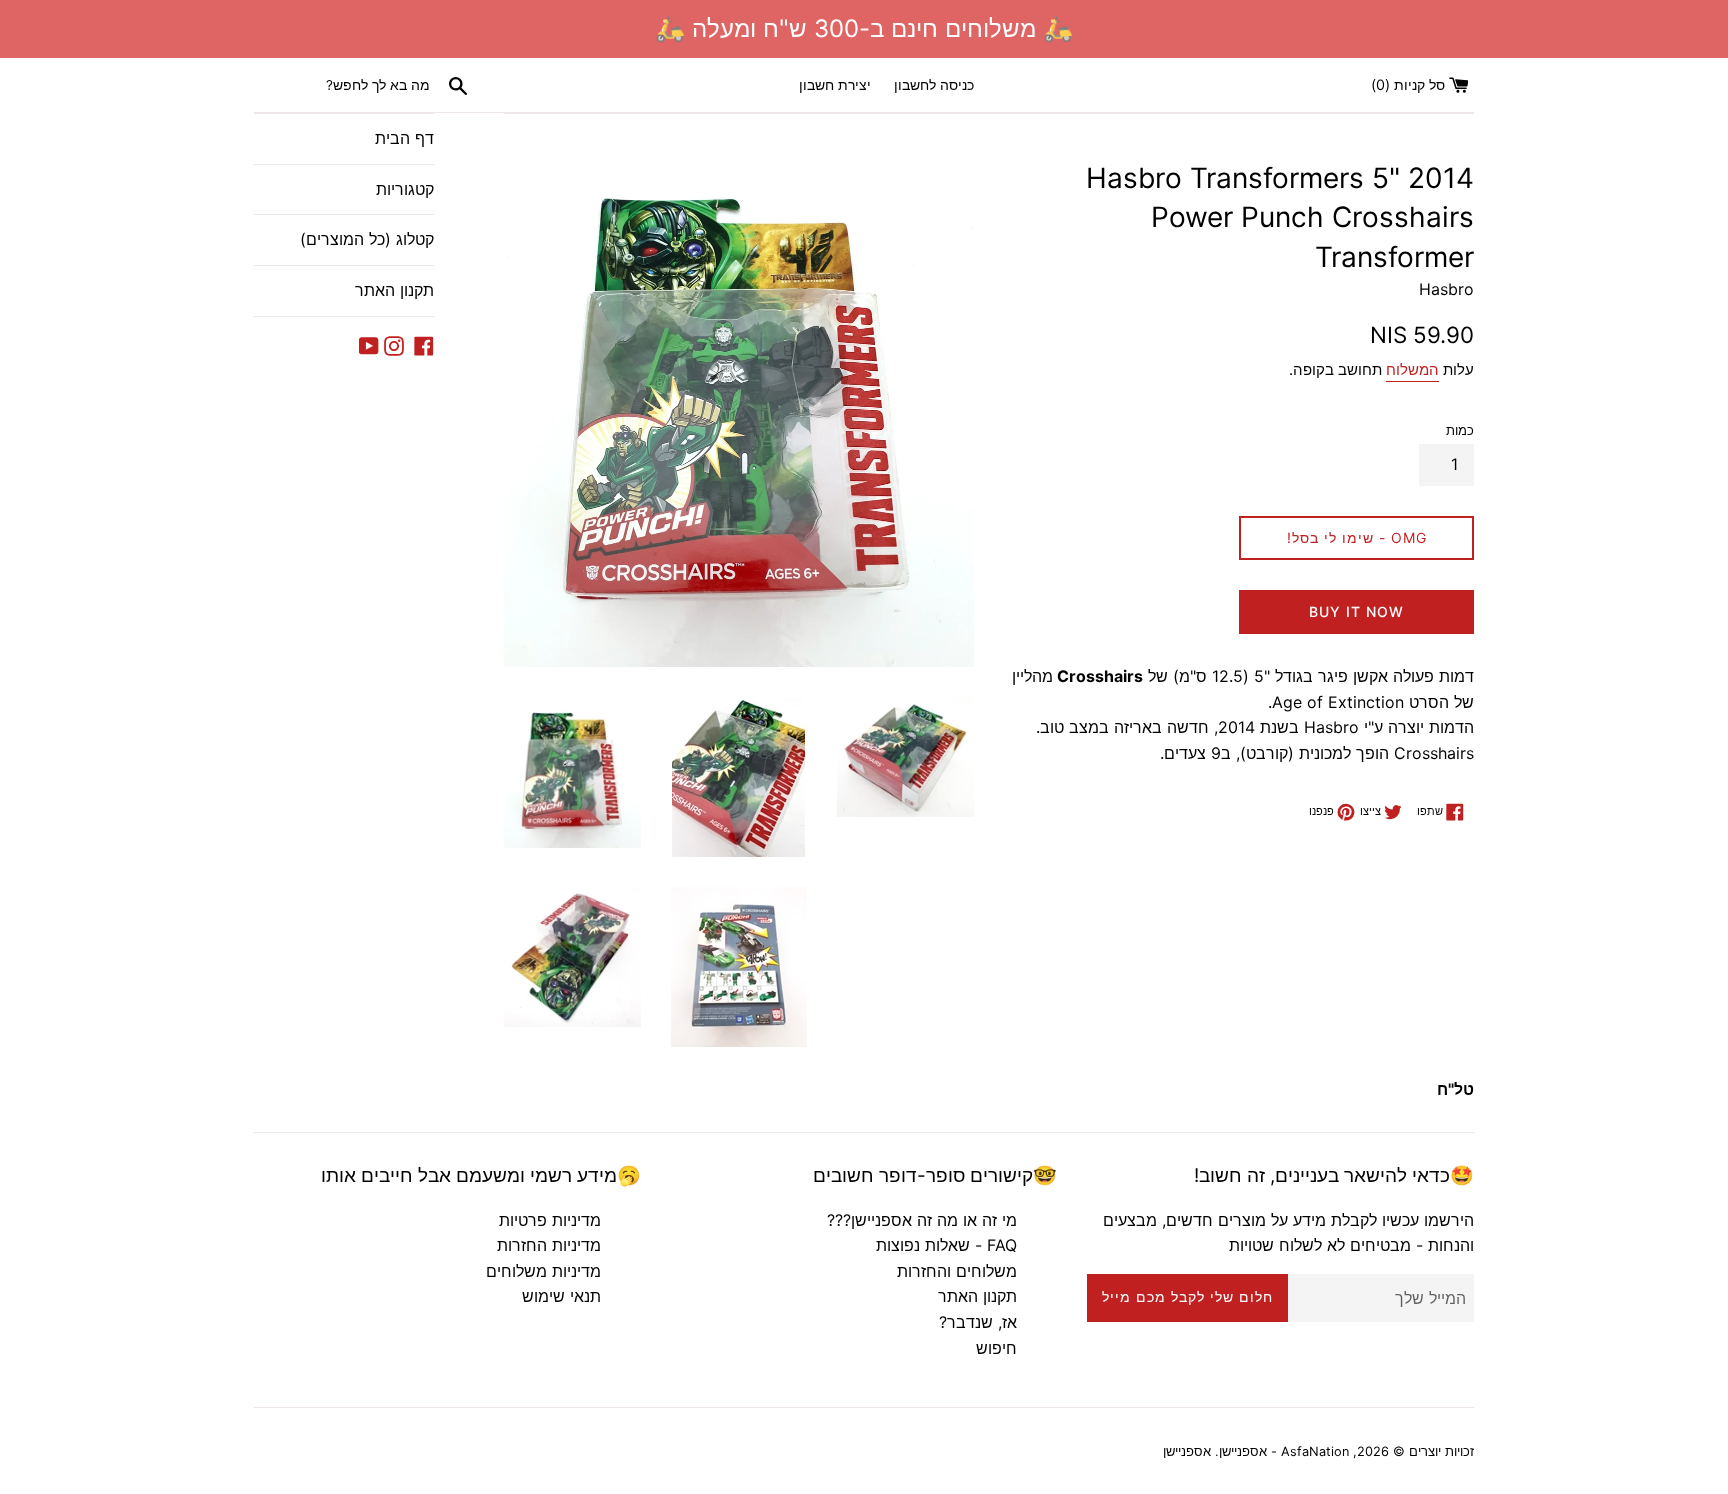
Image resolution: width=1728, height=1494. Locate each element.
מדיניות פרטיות (550, 1220)
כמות (1460, 430)
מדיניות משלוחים (543, 1271)
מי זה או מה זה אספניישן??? (922, 1220)
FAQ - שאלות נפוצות (946, 1245)
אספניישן (1187, 1451)
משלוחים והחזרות (957, 1271)
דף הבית (404, 138)
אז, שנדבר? (978, 1322)
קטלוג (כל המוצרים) (367, 239)
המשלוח (1412, 369)
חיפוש (996, 1348)
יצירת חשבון (835, 84)
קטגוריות (405, 189)
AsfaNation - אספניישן (1284, 1451)
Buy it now (1356, 611)
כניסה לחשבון (934, 84)
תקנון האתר (394, 290)
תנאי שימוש (561, 1296)
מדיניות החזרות (549, 1245)
